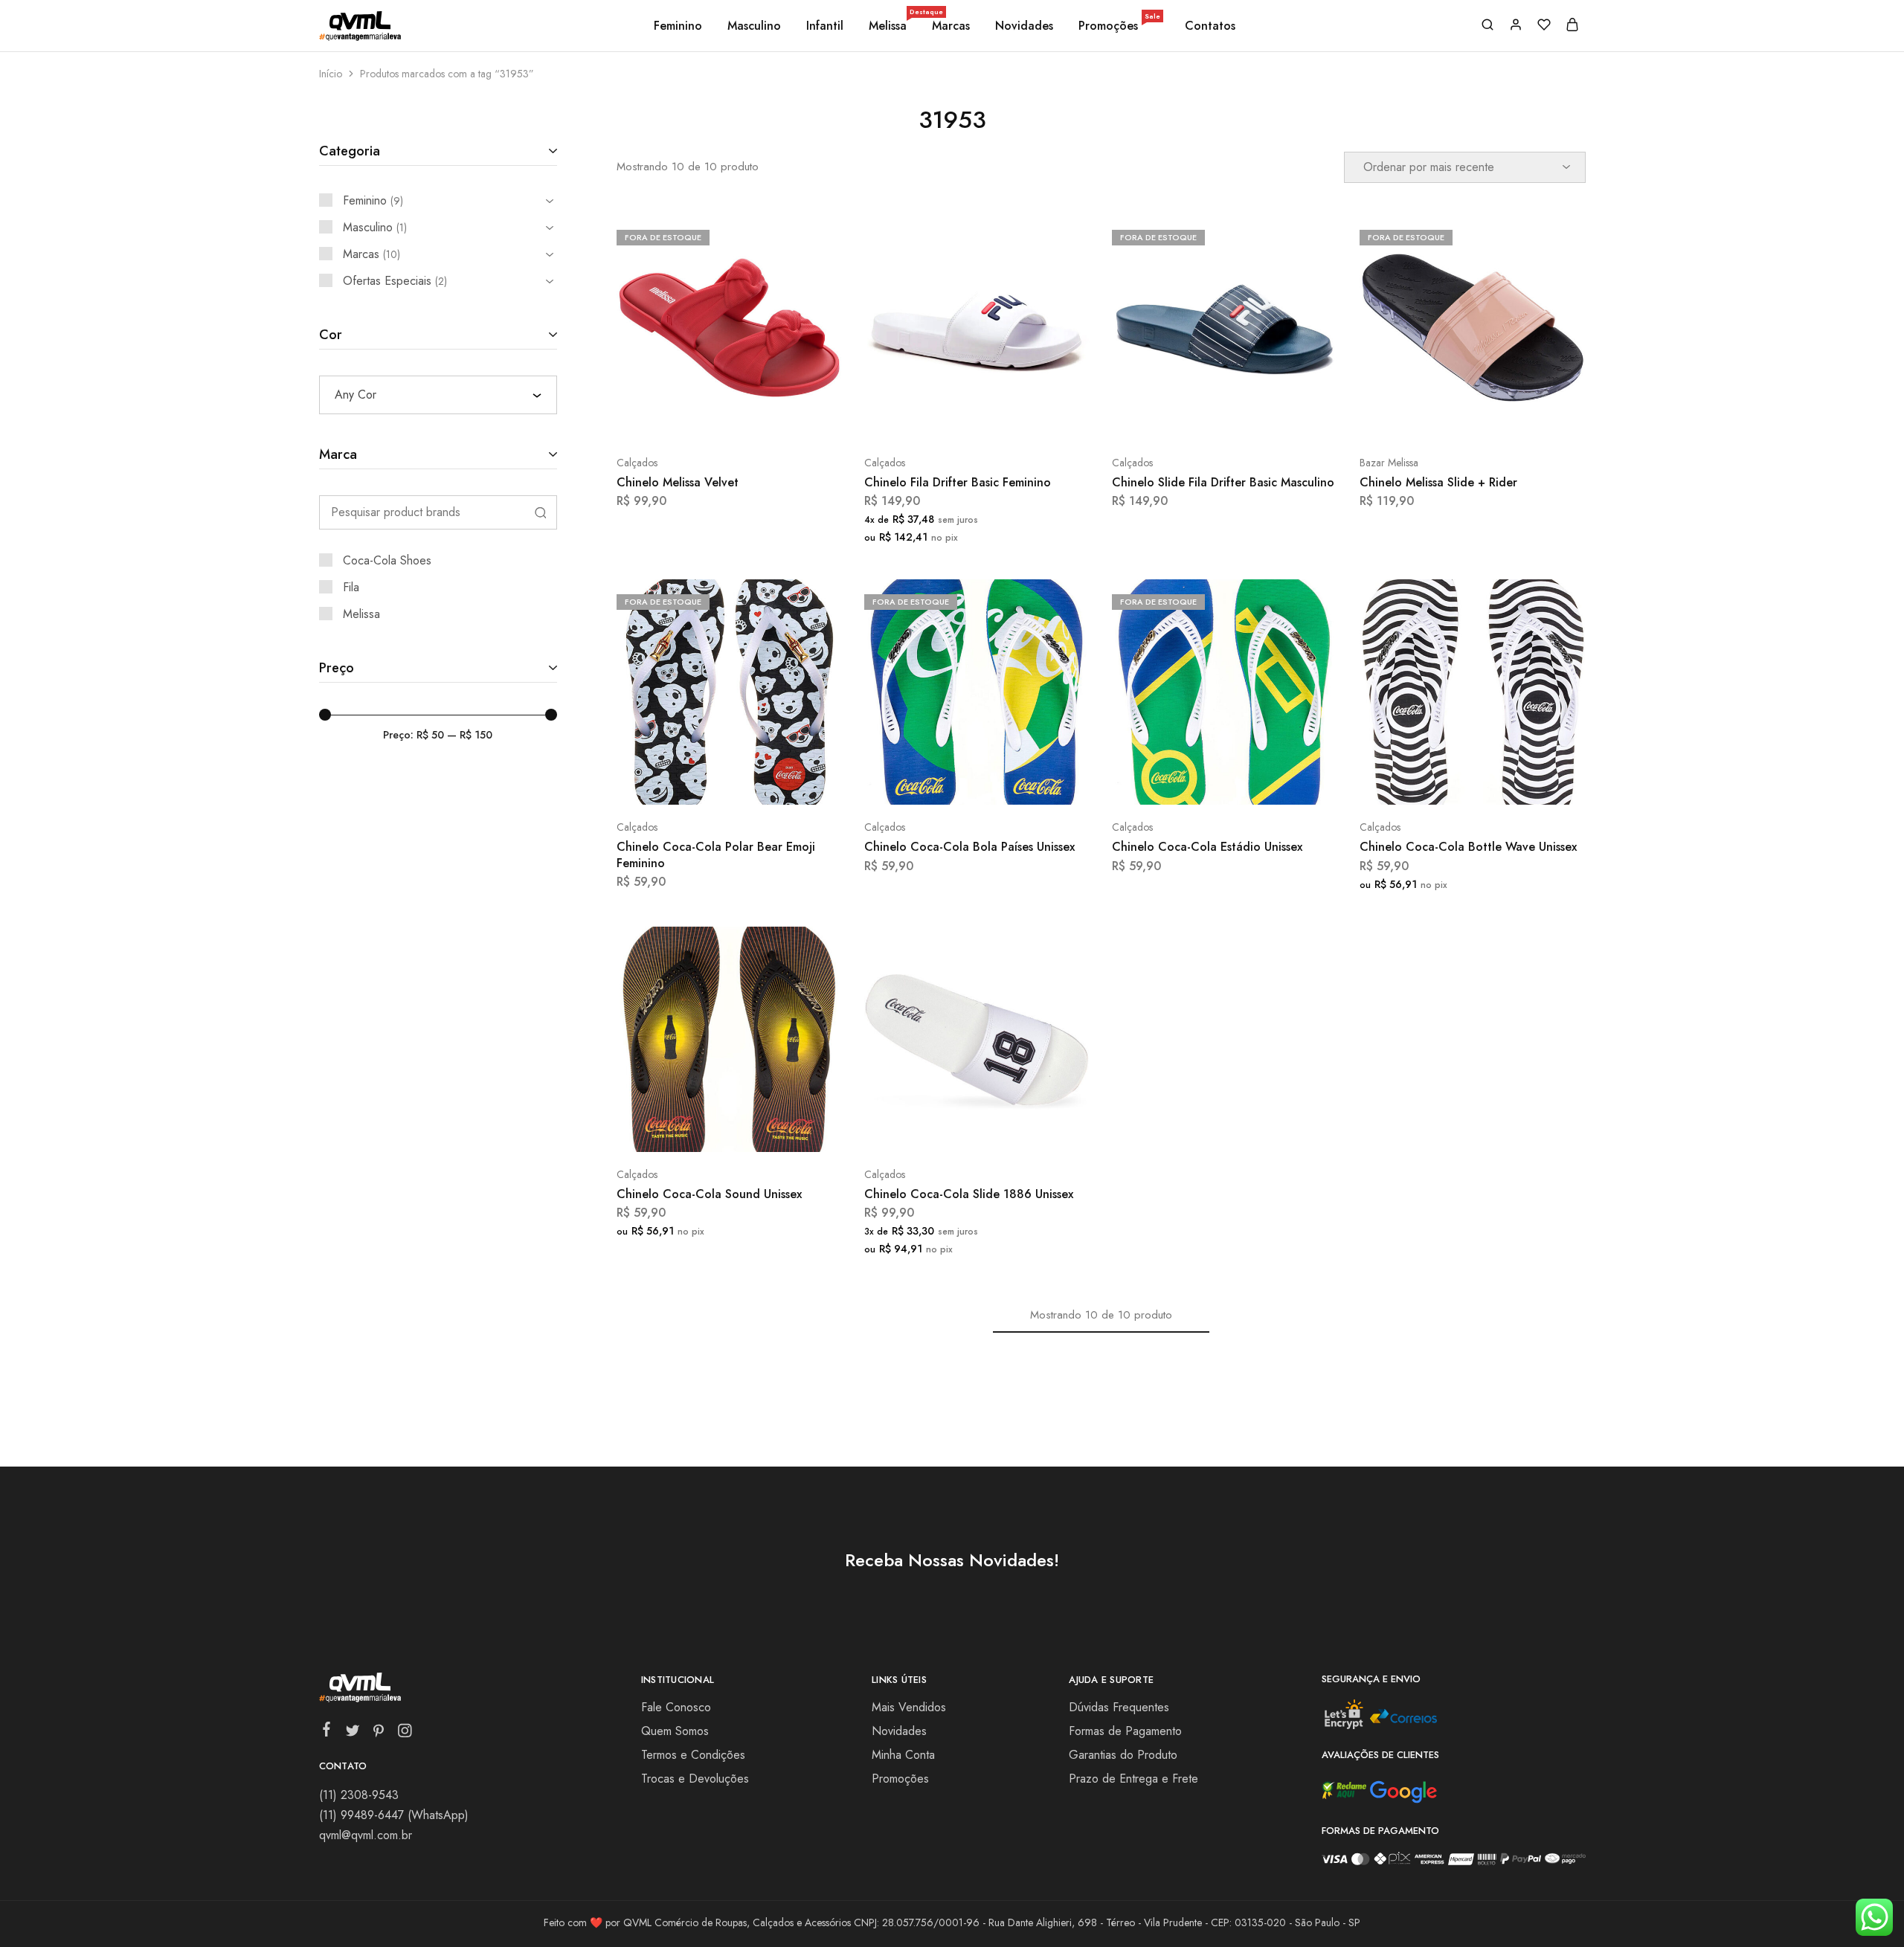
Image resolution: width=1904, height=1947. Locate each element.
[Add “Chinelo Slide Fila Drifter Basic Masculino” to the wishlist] (1262, 418)
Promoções (1119, 26)
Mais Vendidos (909, 1707)
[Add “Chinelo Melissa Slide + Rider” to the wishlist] (1510, 418)
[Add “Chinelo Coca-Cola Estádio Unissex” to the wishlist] (1262, 782)
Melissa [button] (889, 26)
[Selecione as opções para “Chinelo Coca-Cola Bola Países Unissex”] (937, 782)
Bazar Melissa (1389, 463)
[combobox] (438, 395)
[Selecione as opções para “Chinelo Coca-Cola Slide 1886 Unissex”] (937, 1130)
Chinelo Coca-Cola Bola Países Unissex (969, 847)
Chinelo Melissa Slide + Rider (1438, 482)
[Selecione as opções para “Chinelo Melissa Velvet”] (689, 418)
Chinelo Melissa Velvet (678, 482)
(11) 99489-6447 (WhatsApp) (394, 1815)
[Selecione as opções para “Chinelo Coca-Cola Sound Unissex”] (689, 1130)
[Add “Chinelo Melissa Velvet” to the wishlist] (766, 418)
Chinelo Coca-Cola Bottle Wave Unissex (1468, 847)
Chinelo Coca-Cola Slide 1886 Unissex (969, 1194)
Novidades (1024, 26)
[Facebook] (326, 1732)
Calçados (637, 463)
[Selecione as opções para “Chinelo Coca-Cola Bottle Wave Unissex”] (1433, 782)
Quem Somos (675, 1731)
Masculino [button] (754, 26)
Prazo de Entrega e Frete (1133, 1779)
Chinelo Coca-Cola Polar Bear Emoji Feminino (716, 855)
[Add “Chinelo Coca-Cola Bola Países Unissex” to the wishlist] (1014, 782)
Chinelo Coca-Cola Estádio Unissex (1207, 847)
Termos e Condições (693, 1755)
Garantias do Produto (1123, 1755)
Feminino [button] (678, 26)
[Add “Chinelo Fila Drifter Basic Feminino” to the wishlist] (1014, 418)
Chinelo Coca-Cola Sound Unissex (709, 1194)
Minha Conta (903, 1755)
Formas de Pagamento (1125, 1731)
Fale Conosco (676, 1707)
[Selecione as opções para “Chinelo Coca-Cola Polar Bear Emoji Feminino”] (689, 782)
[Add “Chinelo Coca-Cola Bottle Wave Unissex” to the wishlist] (1510, 782)
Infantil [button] (825, 26)
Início (331, 74)
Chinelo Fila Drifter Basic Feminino (958, 482)
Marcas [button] (951, 26)
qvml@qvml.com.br (366, 1835)
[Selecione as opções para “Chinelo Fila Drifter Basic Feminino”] (937, 418)
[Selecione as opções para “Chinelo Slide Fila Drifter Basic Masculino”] (1185, 418)
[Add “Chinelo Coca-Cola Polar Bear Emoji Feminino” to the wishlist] (766, 782)
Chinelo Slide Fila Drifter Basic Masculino (1223, 482)
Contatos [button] (1210, 26)
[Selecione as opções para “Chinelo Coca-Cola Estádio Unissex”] (1185, 782)
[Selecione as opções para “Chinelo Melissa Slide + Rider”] (1433, 418)
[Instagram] (404, 1734)
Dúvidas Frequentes (1119, 1707)
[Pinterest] (378, 1734)
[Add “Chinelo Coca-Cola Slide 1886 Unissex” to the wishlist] (1014, 1130)
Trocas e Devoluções (695, 1779)
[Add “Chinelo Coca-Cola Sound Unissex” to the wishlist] (766, 1130)
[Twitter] (352, 1734)
